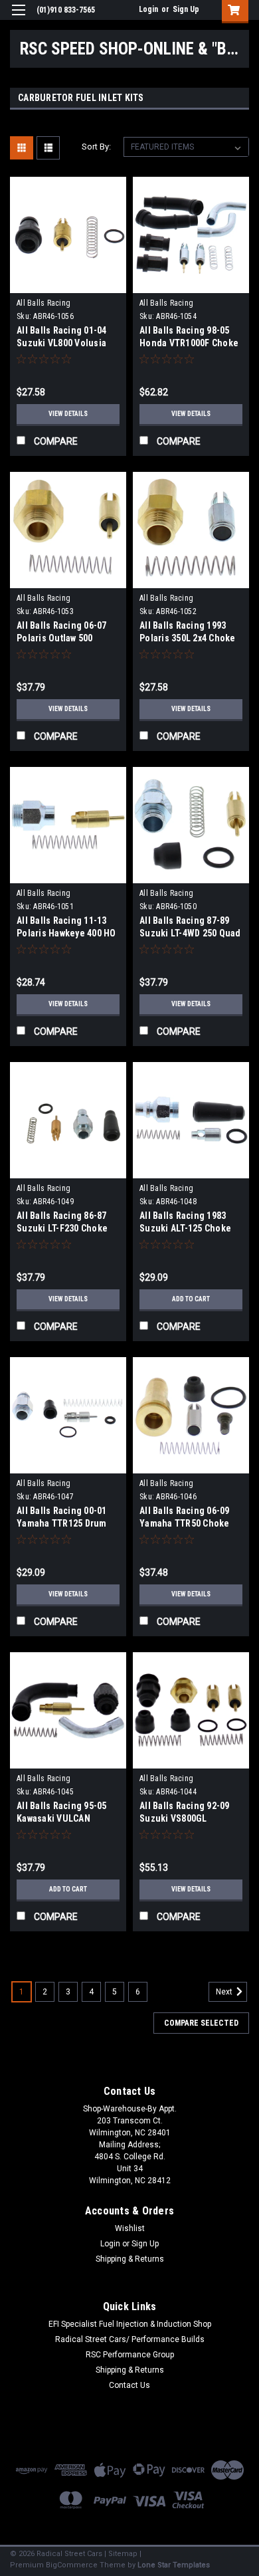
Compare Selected (201, 2023)
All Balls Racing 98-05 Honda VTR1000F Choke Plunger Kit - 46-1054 (189, 343)
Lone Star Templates (174, 2565)
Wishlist (130, 2228)
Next (225, 1992)
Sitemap (123, 2554)
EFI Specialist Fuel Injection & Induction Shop (130, 2324)
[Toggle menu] (18, 18)
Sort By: (96, 147)
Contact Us (129, 2385)
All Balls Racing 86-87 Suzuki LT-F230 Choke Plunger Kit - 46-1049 (62, 1228)
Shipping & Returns (130, 2259)
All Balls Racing (43, 303)
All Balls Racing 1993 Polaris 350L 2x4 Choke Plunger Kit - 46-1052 (188, 638)
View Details (68, 414)
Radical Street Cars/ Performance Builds (130, 2339)
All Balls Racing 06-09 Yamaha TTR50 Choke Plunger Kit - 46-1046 (185, 1523)
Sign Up (186, 9)
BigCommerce (72, 2565)
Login (148, 9)
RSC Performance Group (130, 2355)
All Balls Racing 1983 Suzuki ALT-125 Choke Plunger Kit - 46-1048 (185, 1228)
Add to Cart (191, 1299)
